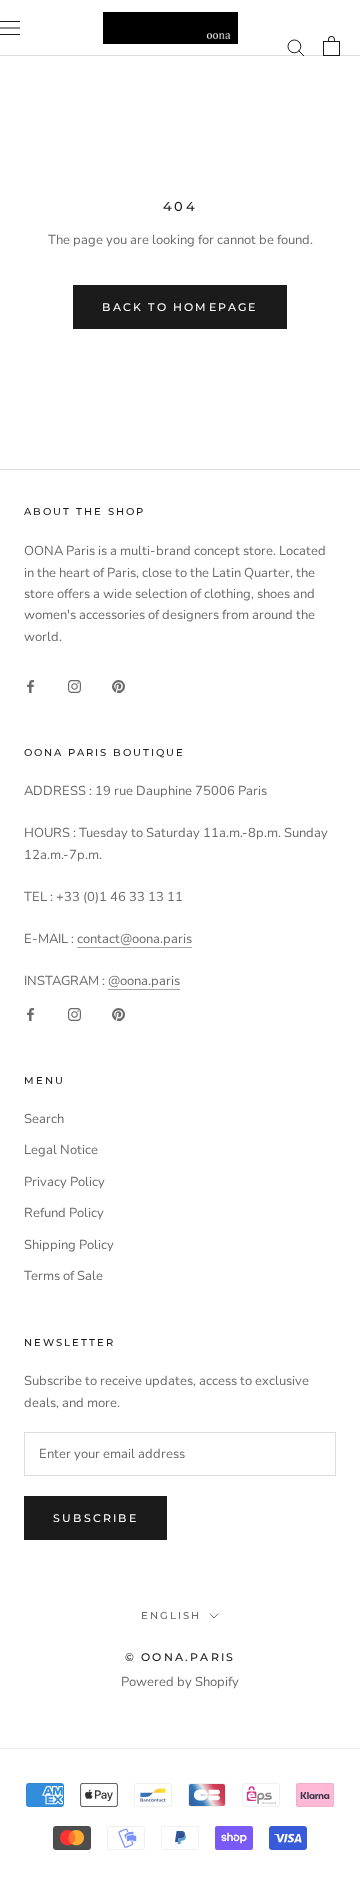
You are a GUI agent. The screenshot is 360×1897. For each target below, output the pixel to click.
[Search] (296, 46)
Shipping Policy (69, 1245)
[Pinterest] (118, 685)
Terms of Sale (63, 1276)
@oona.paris (144, 981)
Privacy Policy (64, 1182)
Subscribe (95, 1518)
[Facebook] (30, 685)
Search (44, 1119)
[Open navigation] (10, 28)
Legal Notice (61, 1150)
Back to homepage (179, 307)
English (171, 1615)
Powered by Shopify (180, 1682)
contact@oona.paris (134, 939)
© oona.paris (180, 1657)
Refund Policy (64, 1213)
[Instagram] (74, 685)
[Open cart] (331, 46)
